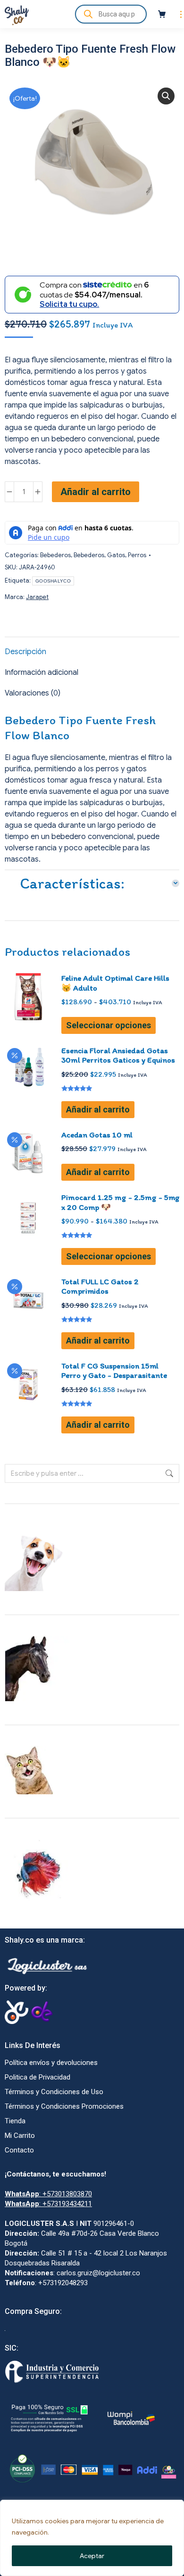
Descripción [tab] (25, 652)
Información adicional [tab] (42, 672)
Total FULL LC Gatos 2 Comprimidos (100, 1286)
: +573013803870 (48, 2194)
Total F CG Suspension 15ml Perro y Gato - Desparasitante (114, 1370)
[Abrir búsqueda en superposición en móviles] (111, 14)
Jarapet (37, 597)
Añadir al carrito (96, 492)
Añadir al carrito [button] (98, 1109)
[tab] (92, 881)
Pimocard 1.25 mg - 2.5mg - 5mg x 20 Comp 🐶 (120, 1202)
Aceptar (92, 2556)
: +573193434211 (48, 2204)
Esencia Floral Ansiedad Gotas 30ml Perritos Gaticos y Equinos (118, 1055)
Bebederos (55, 555)
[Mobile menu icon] (179, 14)
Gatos (116, 555)
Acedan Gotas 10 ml (97, 1135)
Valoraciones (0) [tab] (33, 693)
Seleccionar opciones (109, 1025)
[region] (92, 2538)
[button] (166, 96)
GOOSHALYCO (53, 581)
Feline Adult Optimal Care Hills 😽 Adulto (115, 983)
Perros (137, 555)
